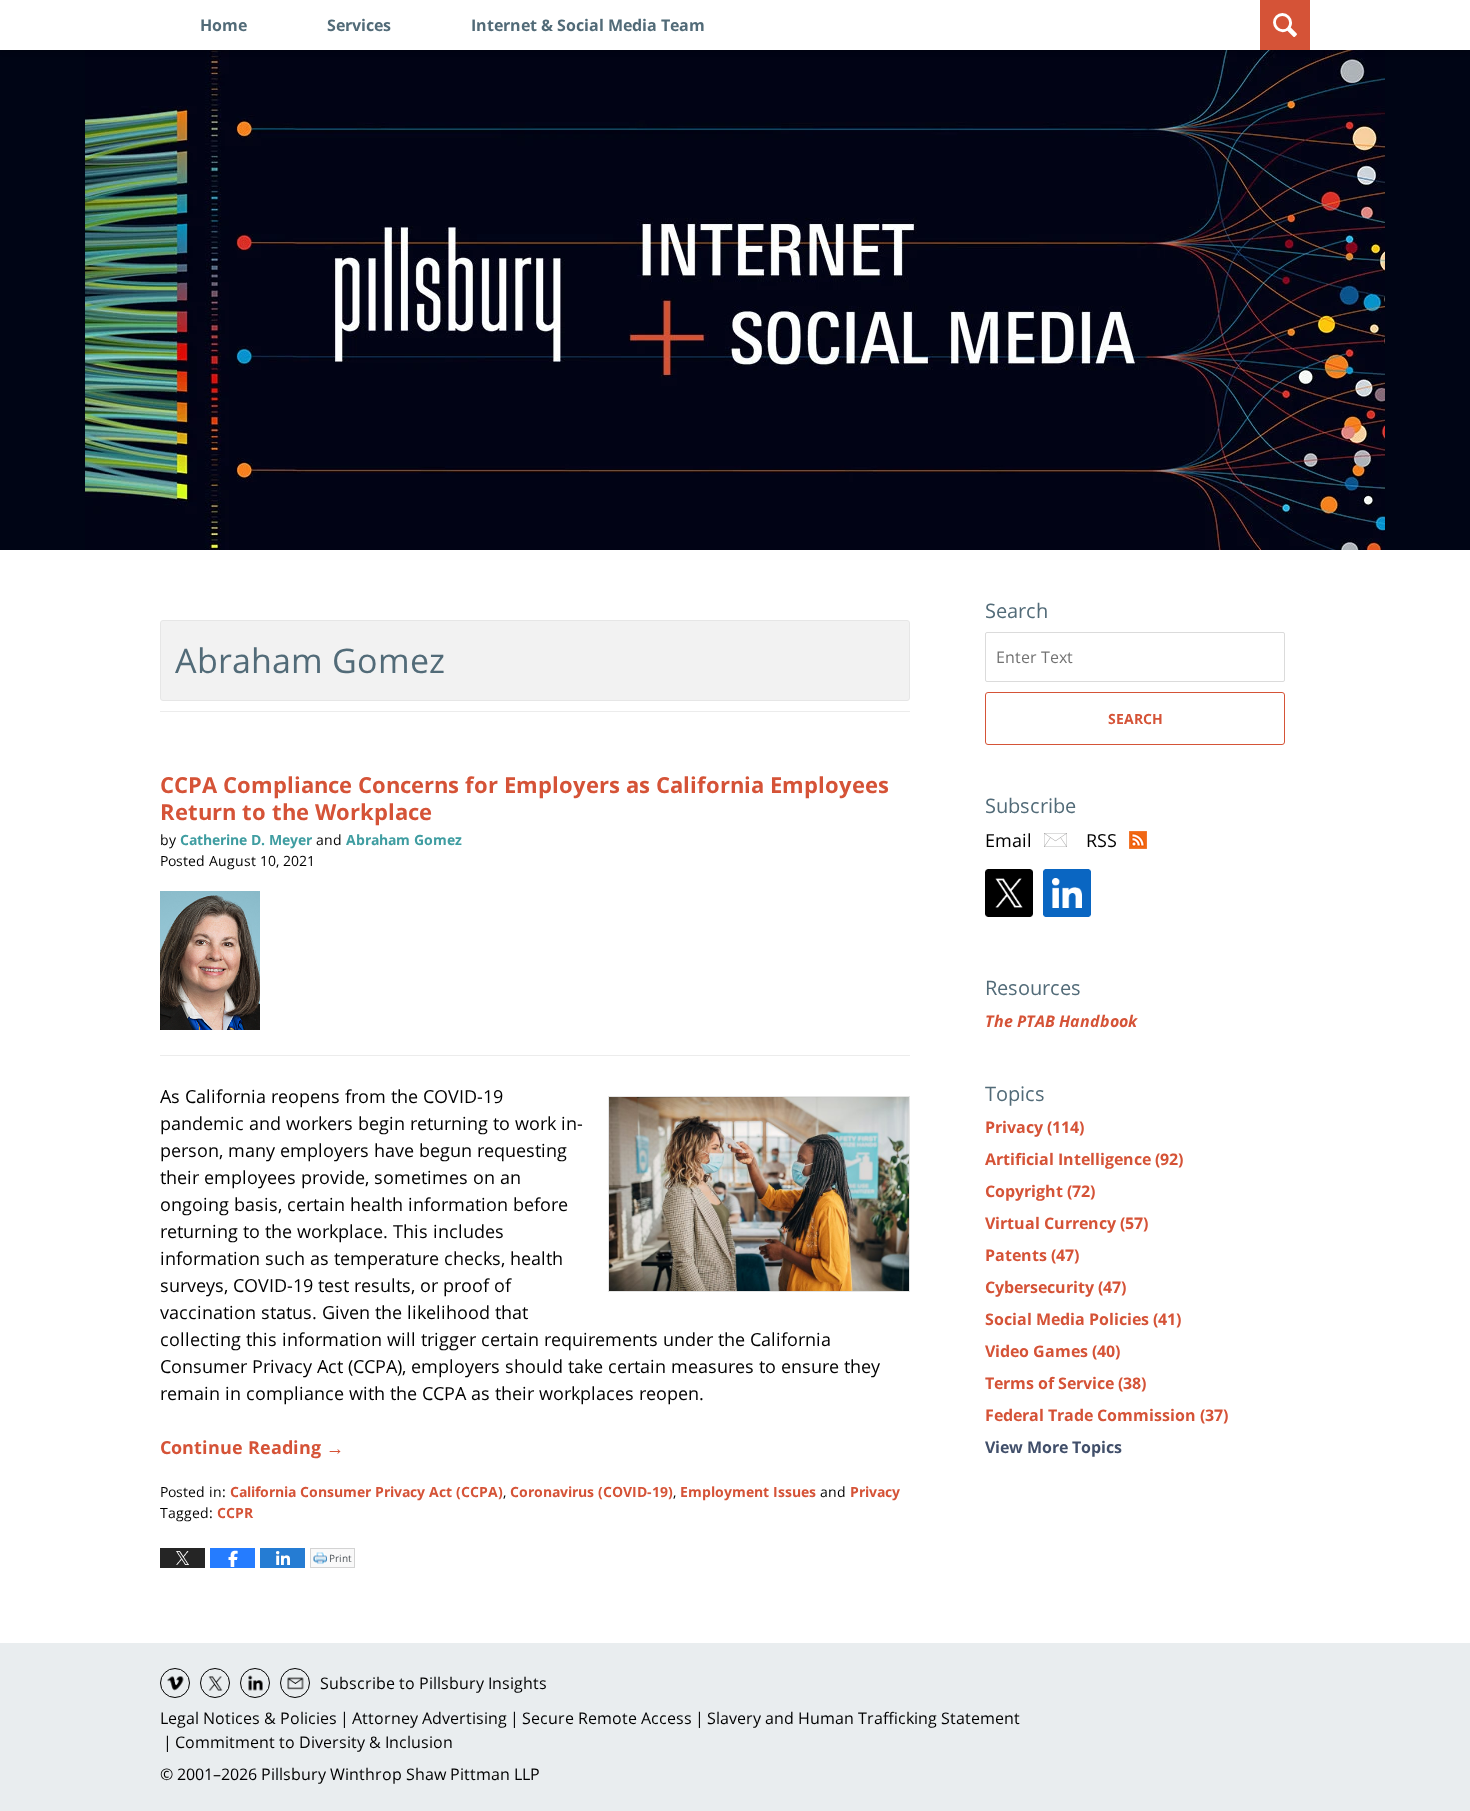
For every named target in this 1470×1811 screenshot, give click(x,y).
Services (359, 25)
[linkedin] (255, 1683)
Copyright (1040, 1191)
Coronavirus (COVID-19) (591, 1491)
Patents (1032, 1255)
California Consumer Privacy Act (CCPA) (366, 1491)
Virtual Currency (1066, 1223)
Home (223, 25)
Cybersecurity (1055, 1287)
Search (1135, 718)
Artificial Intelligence (1084, 1159)
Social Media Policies (1083, 1319)
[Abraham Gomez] (217, 961)
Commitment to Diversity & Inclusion (314, 1742)
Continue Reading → (252, 1447)
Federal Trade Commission (1106, 1415)
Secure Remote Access (607, 1718)
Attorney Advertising (429, 1718)
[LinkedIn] (1067, 893)
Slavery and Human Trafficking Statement (863, 1718)
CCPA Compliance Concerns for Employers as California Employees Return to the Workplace (524, 797)
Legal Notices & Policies (248, 1718)
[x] (215, 1683)
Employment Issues (748, 1491)
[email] (295, 1683)
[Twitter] (1009, 893)
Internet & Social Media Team (588, 25)
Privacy (875, 1491)
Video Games (1052, 1351)
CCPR (235, 1512)
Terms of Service (1065, 1383)
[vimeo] (175, 1683)
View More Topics (1053, 1447)
